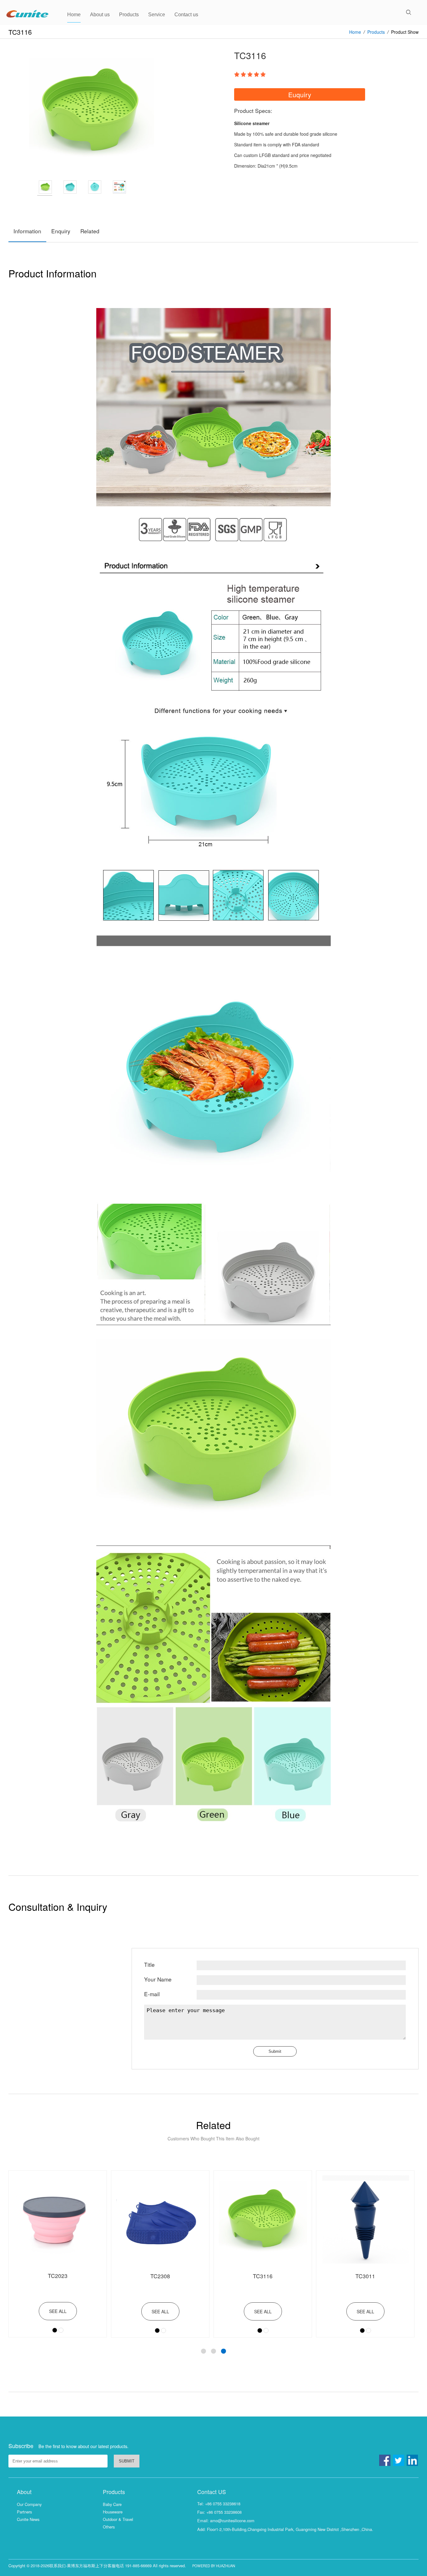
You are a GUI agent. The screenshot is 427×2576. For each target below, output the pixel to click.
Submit (275, 2051)
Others (109, 2527)
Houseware (113, 2512)
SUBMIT (127, 2461)
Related (90, 231)
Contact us (186, 15)
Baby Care (112, 2504)
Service (157, 15)
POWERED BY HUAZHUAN (214, 2566)
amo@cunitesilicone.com (232, 2520)
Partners (24, 2512)
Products (129, 15)
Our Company (29, 2504)
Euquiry (300, 94)
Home (74, 15)
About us (100, 15)
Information (27, 231)
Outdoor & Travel (118, 2519)
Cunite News (28, 2519)
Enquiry (61, 231)
